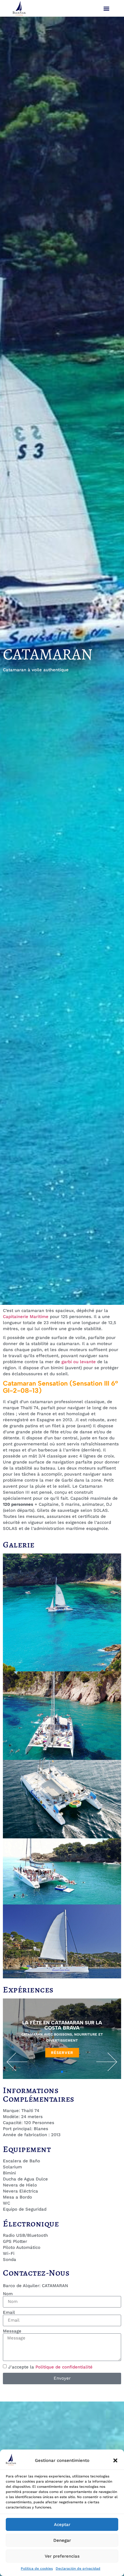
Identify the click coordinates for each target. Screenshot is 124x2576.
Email (9, 2313)
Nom (8, 2294)
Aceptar (62, 2525)
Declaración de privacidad (78, 2569)
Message (12, 2331)
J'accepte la (50, 2367)
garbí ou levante (79, 1362)
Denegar (62, 2540)
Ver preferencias (62, 2556)
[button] (115, 2460)
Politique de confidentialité (64, 2367)
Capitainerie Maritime (26, 1317)
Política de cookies (37, 2569)
